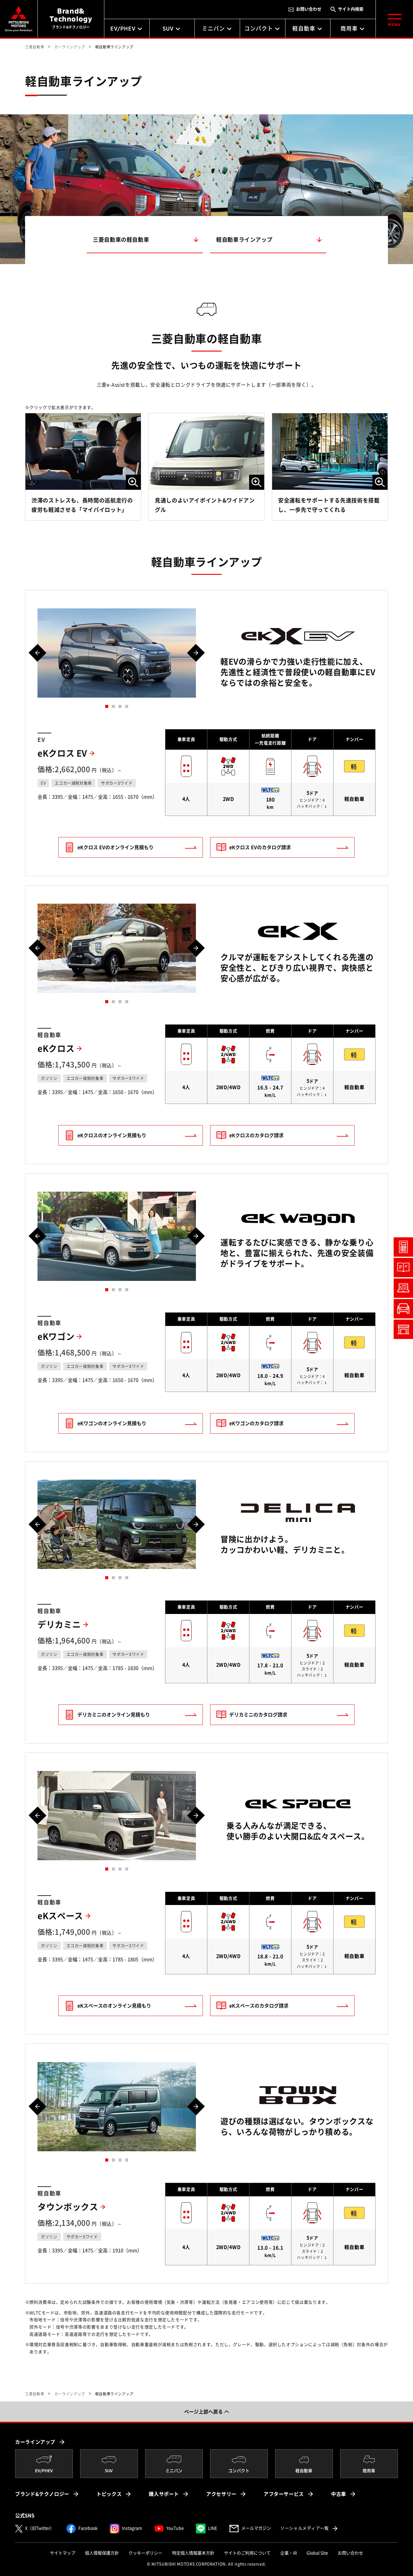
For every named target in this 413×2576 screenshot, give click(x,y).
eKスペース (60, 1916)
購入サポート (164, 2494)
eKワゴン (56, 1337)
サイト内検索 (351, 9)
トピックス (109, 2494)
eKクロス (56, 1049)
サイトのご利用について (247, 2553)
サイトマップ (63, 2553)
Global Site (317, 2553)
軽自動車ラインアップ (244, 240)
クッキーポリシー (145, 2553)
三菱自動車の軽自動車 (121, 240)
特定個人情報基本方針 (193, 2553)
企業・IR (289, 2553)
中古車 (339, 2494)
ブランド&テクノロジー (42, 2494)
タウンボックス (68, 2207)
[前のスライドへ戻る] (37, 653)
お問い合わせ (309, 9)
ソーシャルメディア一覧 (309, 2528)
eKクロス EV (62, 753)
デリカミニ (59, 1625)
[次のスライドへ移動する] (196, 653)
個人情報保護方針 (102, 2553)
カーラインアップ (35, 2442)
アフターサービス (284, 2494)
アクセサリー (221, 2494)
